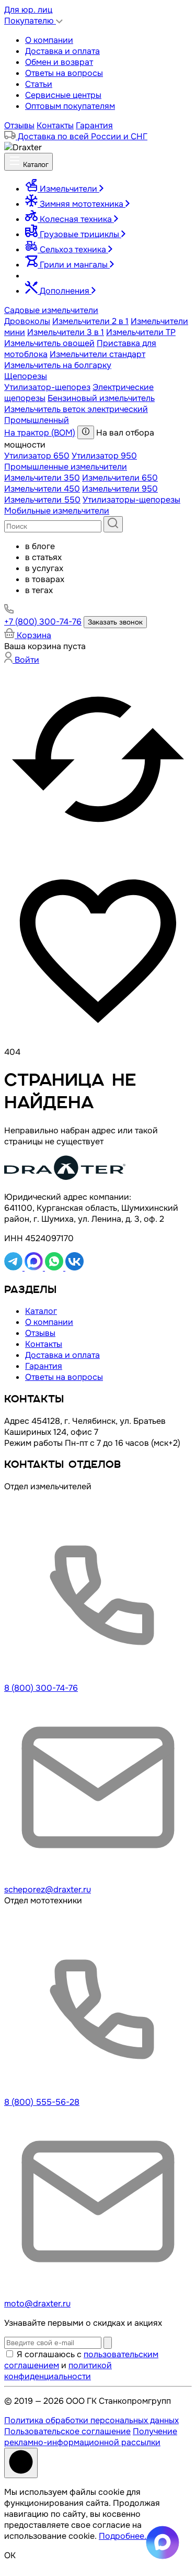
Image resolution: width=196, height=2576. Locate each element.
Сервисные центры (63, 95)
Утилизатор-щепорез (47, 387)
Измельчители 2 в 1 (90, 321)
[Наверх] (21, 2463)
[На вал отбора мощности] (86, 432)
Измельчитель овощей (49, 343)
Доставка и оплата (62, 51)
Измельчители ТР (141, 332)
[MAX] (35, 1268)
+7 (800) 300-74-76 (43, 622)
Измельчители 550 (42, 500)
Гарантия (94, 125)
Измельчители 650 (120, 478)
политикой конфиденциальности (58, 2371)
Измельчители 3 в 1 (66, 332)
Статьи (39, 84)
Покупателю (30, 21)
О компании (49, 40)
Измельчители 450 (42, 489)
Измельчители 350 (42, 478)
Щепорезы (26, 376)
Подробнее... (125, 2536)
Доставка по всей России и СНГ (82, 136)
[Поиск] (113, 524)
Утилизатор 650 (37, 456)
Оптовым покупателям (70, 106)
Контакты (55, 125)
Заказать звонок (115, 622)
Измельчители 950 (120, 489)
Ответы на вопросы (64, 73)
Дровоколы (27, 321)
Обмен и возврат (59, 62)
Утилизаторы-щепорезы (131, 500)
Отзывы (19, 125)
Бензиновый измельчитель (101, 398)
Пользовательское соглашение (67, 2431)
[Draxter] (23, 147)
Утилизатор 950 (104, 456)
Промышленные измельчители (66, 467)
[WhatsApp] (55, 1268)
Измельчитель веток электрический (76, 409)
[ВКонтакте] (74, 1268)
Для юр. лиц (28, 10)
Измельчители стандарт (97, 354)
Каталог (35, 165)
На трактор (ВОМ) (40, 433)
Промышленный (37, 420)
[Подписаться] (108, 2343)
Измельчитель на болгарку (58, 365)
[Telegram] (14, 1268)
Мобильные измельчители (57, 511)
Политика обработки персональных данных (91, 2420)
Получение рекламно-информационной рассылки (91, 2437)
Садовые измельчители (51, 310)
